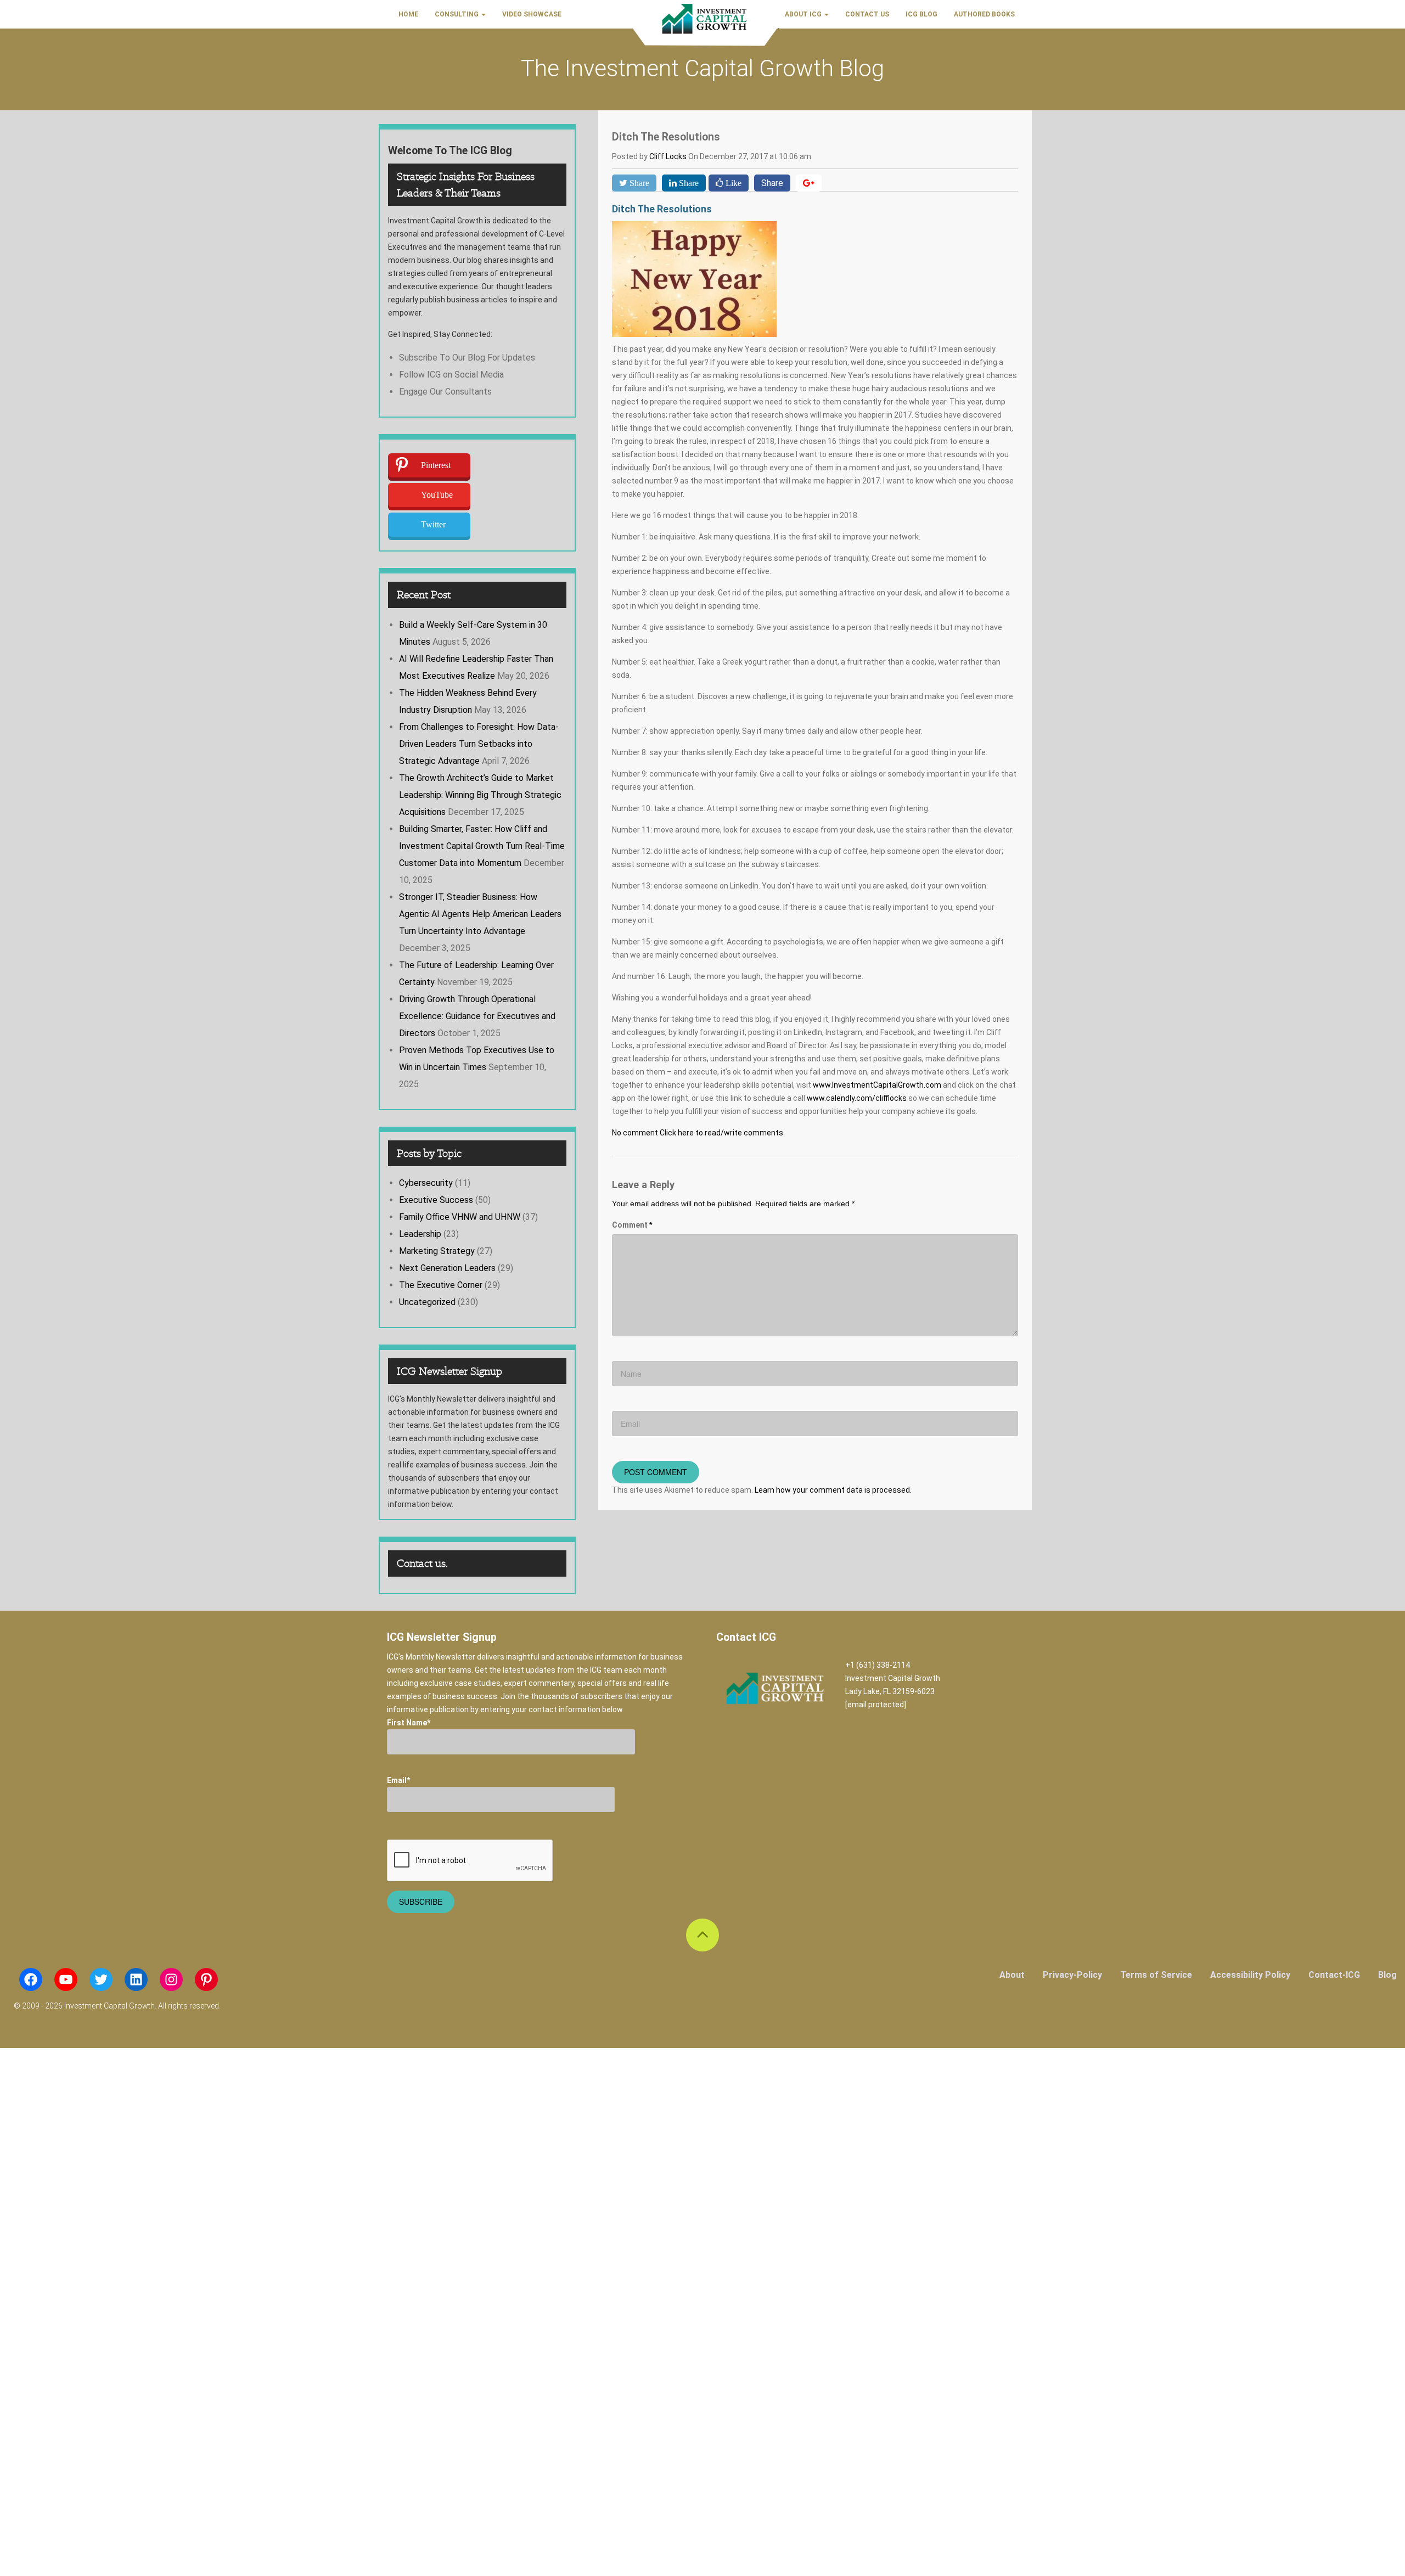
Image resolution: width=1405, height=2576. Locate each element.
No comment (635, 1133)
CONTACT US (867, 14)
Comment (632, 1225)
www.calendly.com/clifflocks (857, 1098)
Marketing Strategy (437, 1251)
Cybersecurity (426, 1183)
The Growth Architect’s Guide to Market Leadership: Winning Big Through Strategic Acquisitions (480, 795)
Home (408, 14)
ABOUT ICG (804, 14)
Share (772, 183)
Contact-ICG (1334, 1975)
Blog (1387, 1975)
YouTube (437, 495)
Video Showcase (532, 14)
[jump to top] (702, 1935)
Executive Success (436, 1200)
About (1012, 1975)
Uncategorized (427, 1302)
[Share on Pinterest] (809, 183)
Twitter (433, 524)
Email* (398, 1780)
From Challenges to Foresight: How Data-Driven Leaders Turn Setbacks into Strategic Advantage (479, 744)
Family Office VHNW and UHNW (460, 1217)
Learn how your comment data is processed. (833, 1490)
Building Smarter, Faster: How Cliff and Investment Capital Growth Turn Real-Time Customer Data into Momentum (482, 846)
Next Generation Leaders (447, 1268)
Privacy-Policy (1072, 1975)
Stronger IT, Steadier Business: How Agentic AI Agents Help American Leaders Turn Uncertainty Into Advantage (480, 914)
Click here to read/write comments (721, 1133)
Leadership (420, 1234)
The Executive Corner (441, 1285)
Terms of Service (1156, 1975)
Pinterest (436, 465)
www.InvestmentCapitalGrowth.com (877, 1085)
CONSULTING (457, 14)
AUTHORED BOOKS (984, 14)
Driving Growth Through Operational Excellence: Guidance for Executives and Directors (477, 1016)
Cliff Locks (669, 156)
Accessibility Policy (1250, 1975)
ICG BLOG (921, 14)
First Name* (409, 1723)
